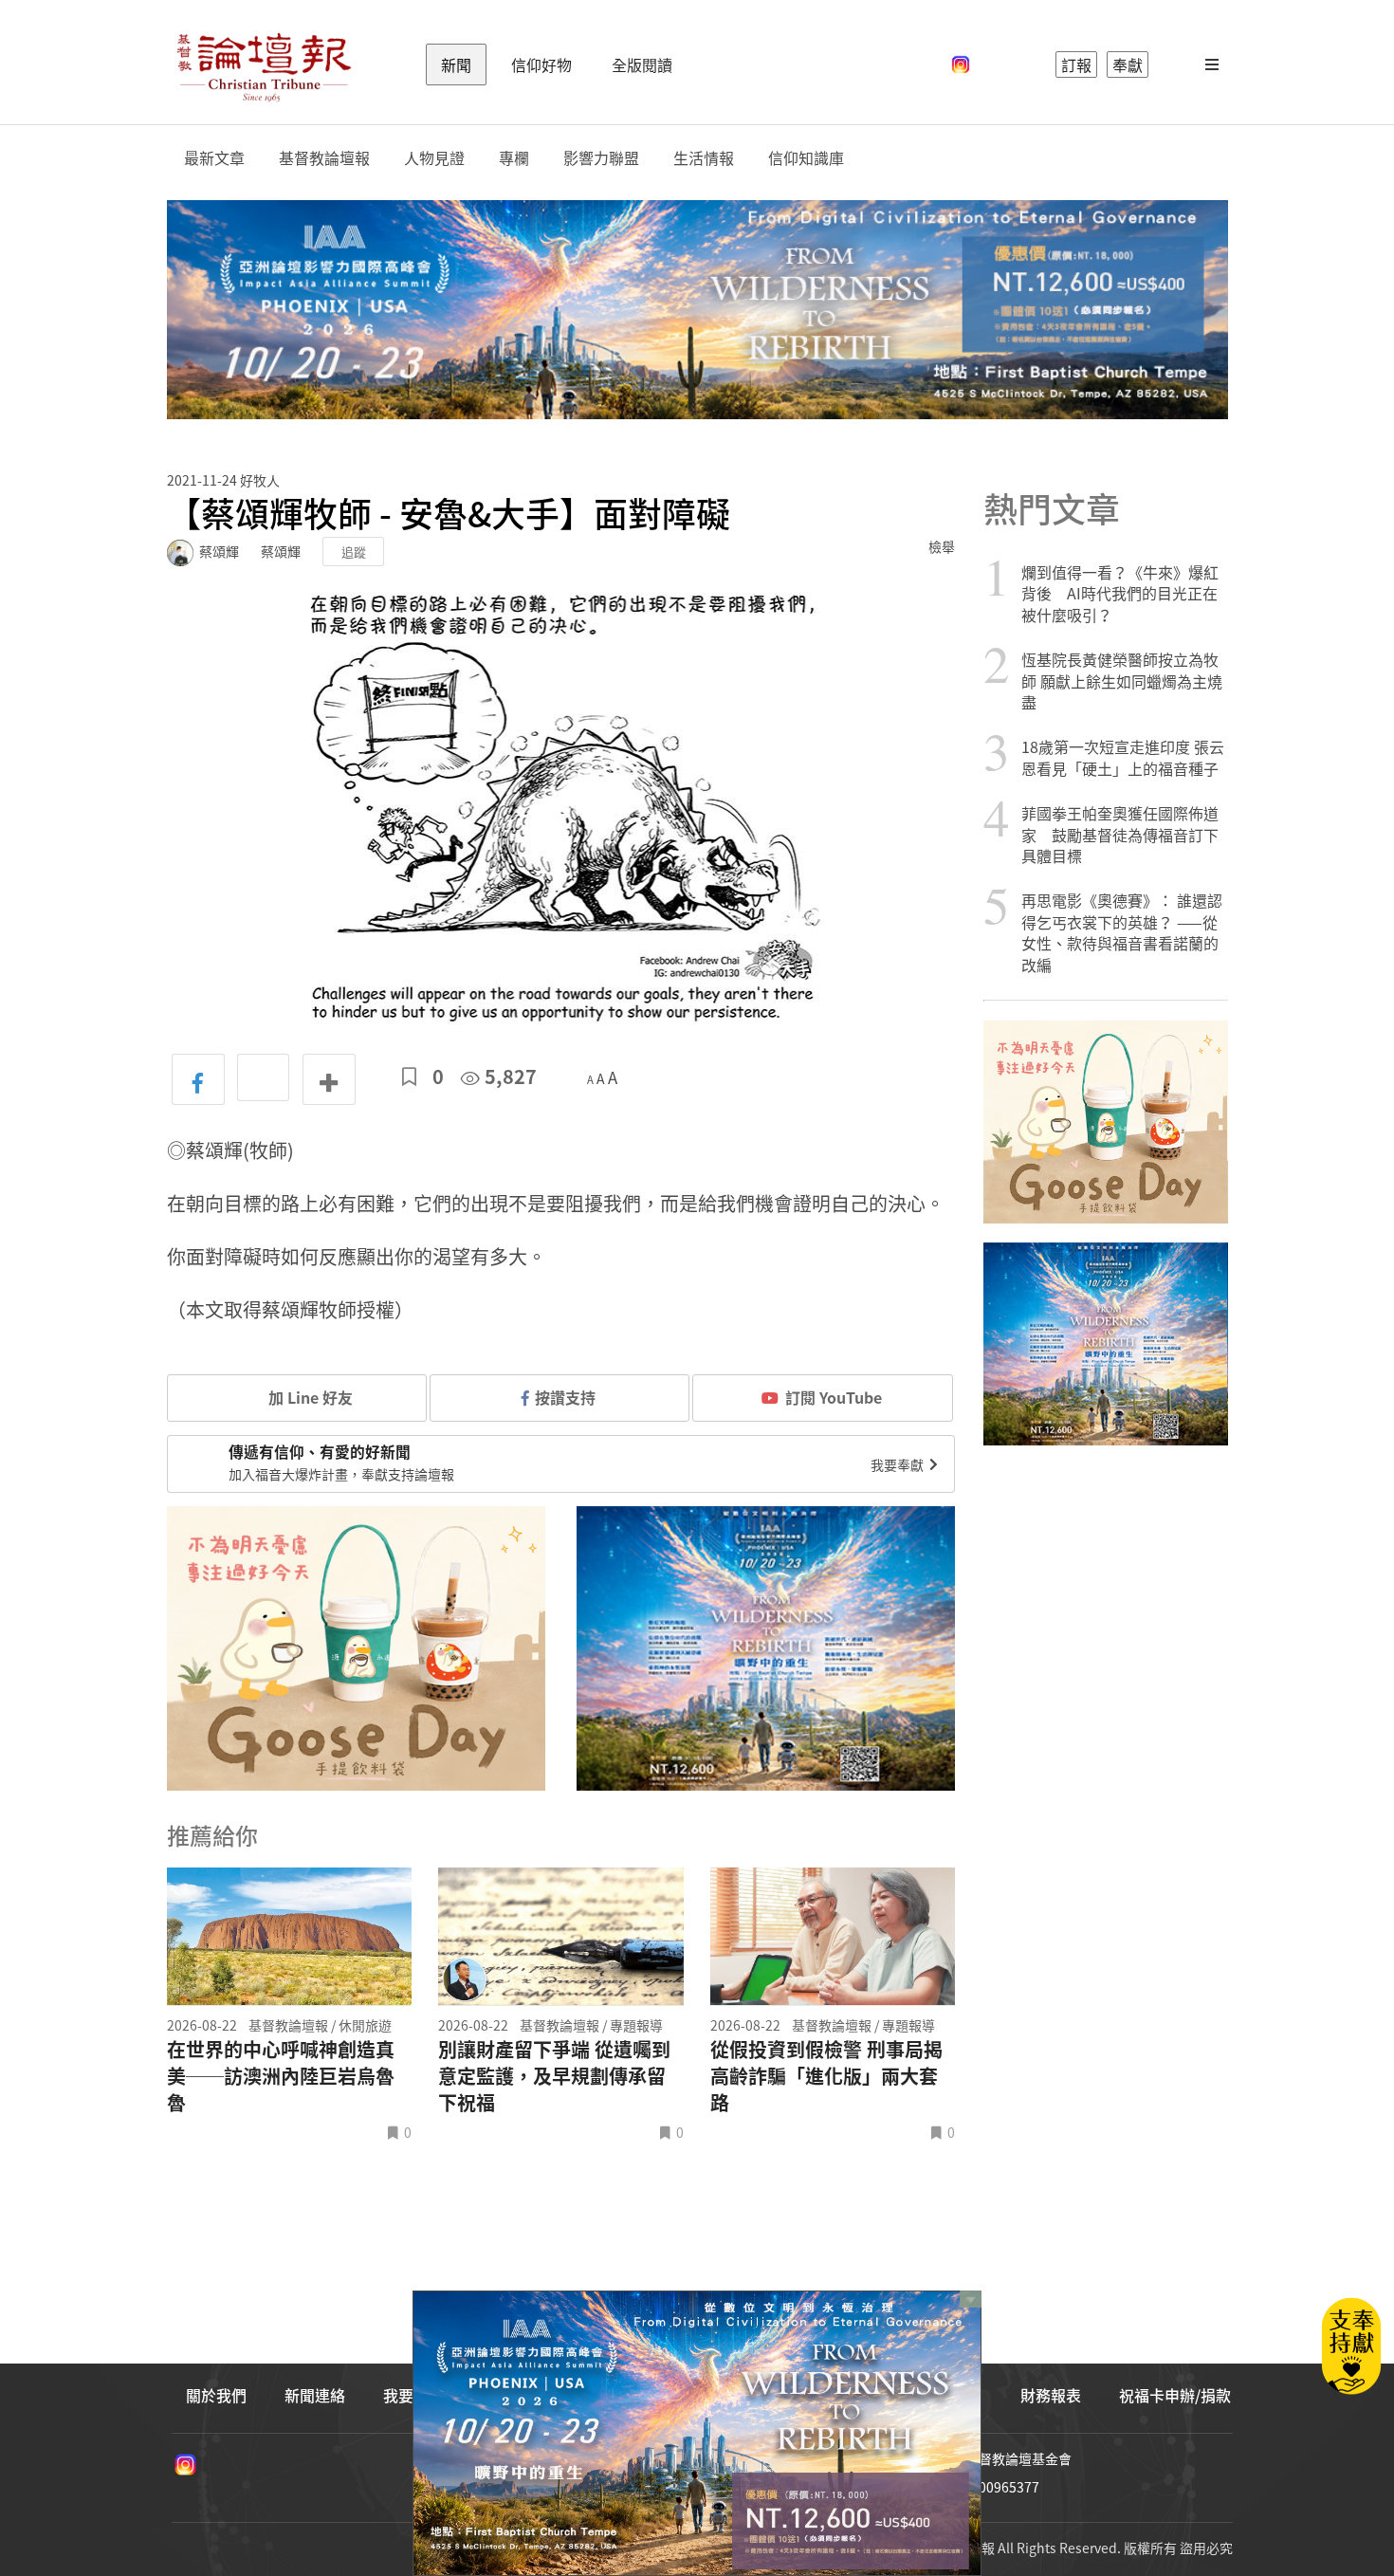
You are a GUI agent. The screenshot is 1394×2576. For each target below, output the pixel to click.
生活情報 (704, 158)
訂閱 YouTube (834, 1397)
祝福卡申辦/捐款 (1175, 2395)
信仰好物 (541, 64)
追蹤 (354, 552)
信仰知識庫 (806, 158)
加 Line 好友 (309, 1397)
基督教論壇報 (324, 158)
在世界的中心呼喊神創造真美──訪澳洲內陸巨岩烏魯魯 (281, 2076)
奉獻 (1128, 64)
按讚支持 (565, 1397)
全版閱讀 (642, 64)
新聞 (456, 64)
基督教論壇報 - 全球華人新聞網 (264, 64)
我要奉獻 (899, 1464)
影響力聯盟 (601, 158)
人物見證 (434, 158)
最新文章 (214, 158)
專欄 (514, 158)
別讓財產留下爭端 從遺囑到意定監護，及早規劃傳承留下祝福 (554, 2076)
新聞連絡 (315, 2395)
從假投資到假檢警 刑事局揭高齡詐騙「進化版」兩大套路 (826, 2076)
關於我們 (216, 2395)
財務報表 (1051, 2395)
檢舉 (942, 546)
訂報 (1076, 64)
